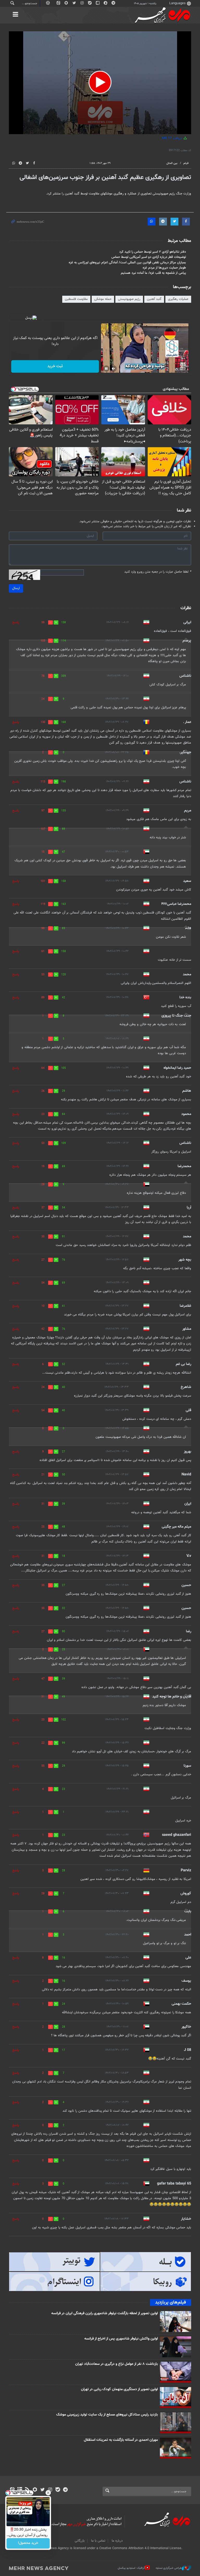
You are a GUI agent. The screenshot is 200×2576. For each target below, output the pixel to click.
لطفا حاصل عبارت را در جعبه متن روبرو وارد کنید (158, 572)
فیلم (186, 163)
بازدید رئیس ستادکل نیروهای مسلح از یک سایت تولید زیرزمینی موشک (107, 2415)
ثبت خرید (55, 366)
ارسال (16, 588)
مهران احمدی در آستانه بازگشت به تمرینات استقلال (121, 2440)
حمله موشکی (103, 299)
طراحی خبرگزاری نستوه (169, 2568)
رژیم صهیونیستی (129, 299)
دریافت (173, 138)
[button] (100, 82)
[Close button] (48, 2493)
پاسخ (16, 622)
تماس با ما (98, 2541)
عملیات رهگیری (178, 299)
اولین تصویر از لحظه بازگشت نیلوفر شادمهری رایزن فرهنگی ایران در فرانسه (105, 2313)
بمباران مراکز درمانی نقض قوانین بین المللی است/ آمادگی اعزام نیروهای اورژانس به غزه (127, 263)
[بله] (58, 2490)
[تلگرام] (65, 2490)
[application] (100, 83)
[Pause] (106, 369)
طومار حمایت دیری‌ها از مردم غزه (164, 268)
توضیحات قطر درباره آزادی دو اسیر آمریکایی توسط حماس (149, 257)
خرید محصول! (28, 2543)
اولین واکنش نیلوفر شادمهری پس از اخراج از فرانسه (121, 2339)
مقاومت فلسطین (76, 299)
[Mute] (114, 369)
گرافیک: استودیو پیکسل (131, 2568)
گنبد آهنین (154, 299)
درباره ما (117, 2541)
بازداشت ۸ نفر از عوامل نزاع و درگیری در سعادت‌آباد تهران (117, 2364)
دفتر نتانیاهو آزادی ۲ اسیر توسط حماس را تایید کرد (153, 252)
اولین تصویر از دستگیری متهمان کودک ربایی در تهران (119, 2389)
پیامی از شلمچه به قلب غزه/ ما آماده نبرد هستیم (153, 273)
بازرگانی (80, 2541)
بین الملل (172, 163)
